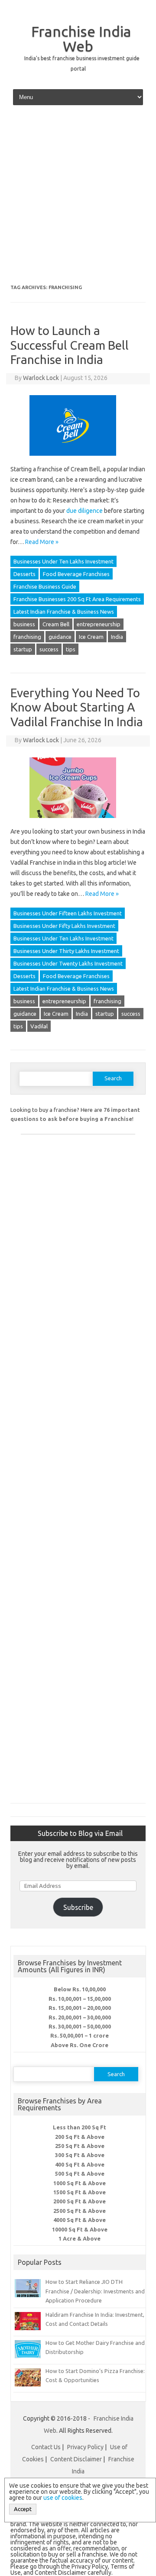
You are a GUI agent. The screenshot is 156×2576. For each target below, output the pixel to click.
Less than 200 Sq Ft (80, 2127)
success (49, 649)
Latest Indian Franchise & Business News (64, 612)
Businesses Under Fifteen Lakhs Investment (68, 913)
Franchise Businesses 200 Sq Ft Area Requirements (77, 599)
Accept (23, 2509)
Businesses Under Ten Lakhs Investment (63, 561)
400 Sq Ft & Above (80, 2164)
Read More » (42, 542)
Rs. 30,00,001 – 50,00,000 (80, 2026)
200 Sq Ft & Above (80, 2137)
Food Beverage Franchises (76, 574)
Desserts (24, 574)
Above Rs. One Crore (80, 2045)
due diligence (84, 511)
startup (23, 649)
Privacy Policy (85, 2447)
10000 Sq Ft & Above (80, 2229)
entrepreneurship (99, 624)
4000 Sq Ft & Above (80, 2220)
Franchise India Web (81, 39)
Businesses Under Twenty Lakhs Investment (68, 963)
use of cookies (63, 2498)
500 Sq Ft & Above (80, 2173)
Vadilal (39, 1026)
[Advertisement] (78, 198)
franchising (27, 637)
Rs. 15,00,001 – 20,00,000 (80, 2008)
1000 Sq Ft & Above (80, 2183)
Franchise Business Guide (45, 586)
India (117, 637)
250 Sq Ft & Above (80, 2146)
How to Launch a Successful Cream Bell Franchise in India (70, 345)
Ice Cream (91, 637)
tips (71, 649)
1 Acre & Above (80, 2238)
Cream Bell (56, 624)
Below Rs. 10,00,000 (80, 1989)
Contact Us (46, 2447)
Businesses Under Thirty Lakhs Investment (66, 951)
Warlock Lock (41, 378)
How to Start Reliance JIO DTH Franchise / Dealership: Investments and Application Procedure (95, 2291)
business (24, 624)
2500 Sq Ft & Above (80, 2211)
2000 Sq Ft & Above (80, 2201)
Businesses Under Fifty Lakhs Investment (64, 926)
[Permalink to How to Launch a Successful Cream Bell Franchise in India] (78, 459)
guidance (60, 637)
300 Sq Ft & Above (80, 2155)
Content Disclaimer (76, 2459)
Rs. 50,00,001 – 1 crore (80, 2035)
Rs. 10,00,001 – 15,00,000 (80, 1999)
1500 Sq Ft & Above (80, 2192)
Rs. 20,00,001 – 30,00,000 (80, 2017)
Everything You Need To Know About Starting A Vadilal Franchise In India (77, 707)
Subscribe (78, 1907)
